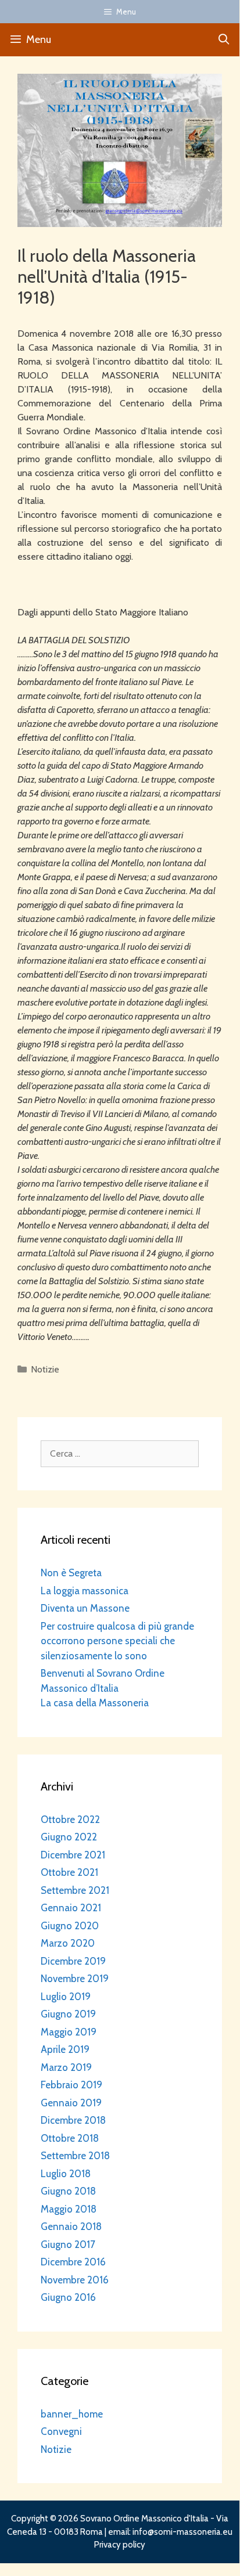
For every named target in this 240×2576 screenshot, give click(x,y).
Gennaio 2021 (71, 1908)
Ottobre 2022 (70, 1820)
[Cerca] (224, 40)
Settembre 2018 (75, 2156)
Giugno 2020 (70, 1926)
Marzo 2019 (66, 2067)
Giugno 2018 (68, 2191)
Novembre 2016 (75, 2280)
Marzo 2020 (68, 1943)
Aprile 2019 (65, 2049)
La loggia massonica (85, 1591)
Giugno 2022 (69, 1837)
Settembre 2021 (75, 1890)
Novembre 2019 (75, 1979)
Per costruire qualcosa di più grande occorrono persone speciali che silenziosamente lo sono (117, 1641)
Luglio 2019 (66, 1997)
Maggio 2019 (69, 2032)
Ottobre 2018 (70, 2138)
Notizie (45, 1369)
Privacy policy (120, 2545)
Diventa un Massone (85, 1608)
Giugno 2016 (68, 2297)
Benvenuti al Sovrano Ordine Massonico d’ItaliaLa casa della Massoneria (103, 1688)
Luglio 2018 (66, 2174)
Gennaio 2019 (71, 2103)
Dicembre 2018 (73, 2120)
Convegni (61, 2431)
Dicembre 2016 (73, 2262)
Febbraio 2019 (71, 2085)
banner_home (72, 2414)
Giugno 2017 (68, 2244)
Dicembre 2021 (73, 1855)
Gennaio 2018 (71, 2226)
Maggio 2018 (69, 2209)
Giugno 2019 (68, 2014)
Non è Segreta (71, 1573)
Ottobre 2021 (69, 1872)
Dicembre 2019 (73, 1961)
